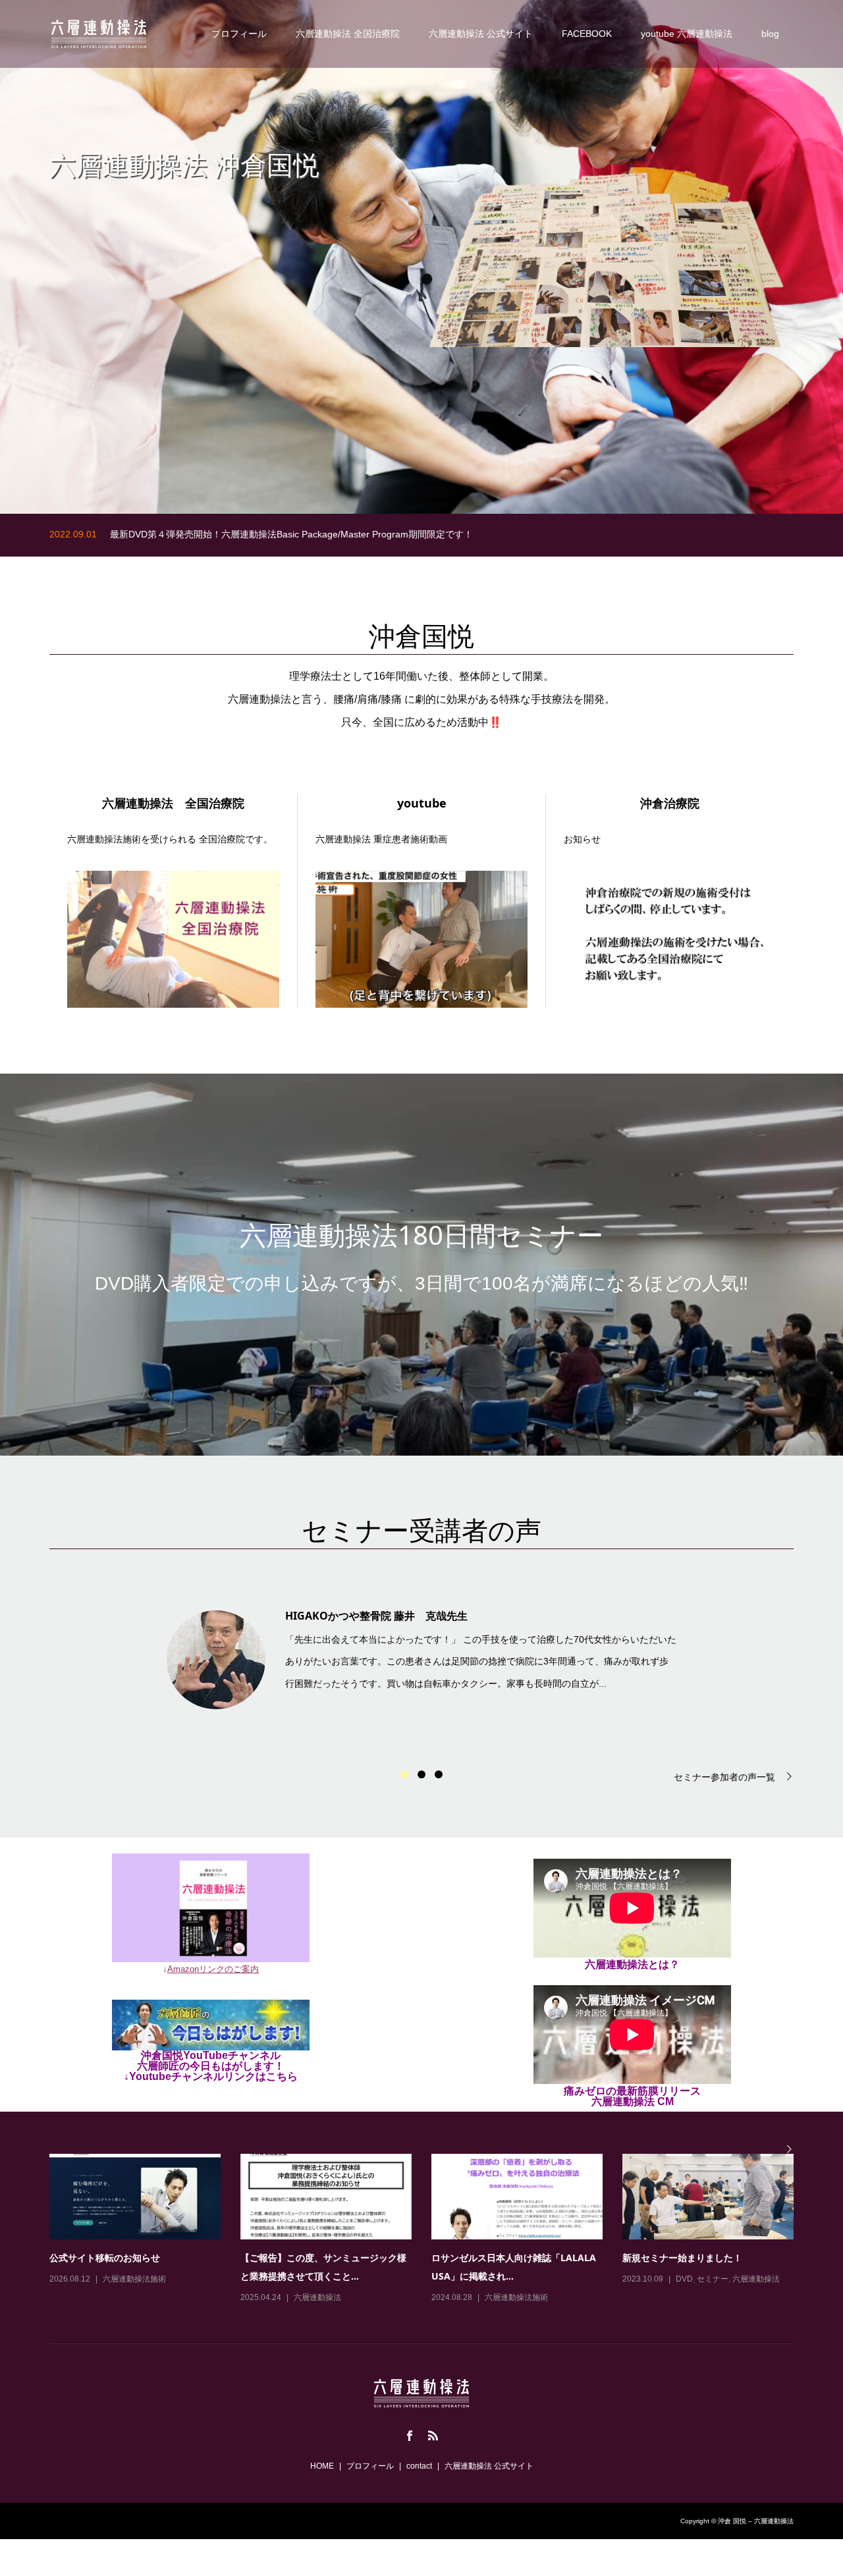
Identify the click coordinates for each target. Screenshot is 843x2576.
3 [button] (439, 1774)
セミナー (713, 2279)
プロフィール (239, 34)
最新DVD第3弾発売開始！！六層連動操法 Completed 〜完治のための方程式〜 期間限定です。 (310, 535)
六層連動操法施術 (134, 2279)
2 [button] (421, 1774)
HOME (322, 2466)
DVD (684, 2279)
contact (419, 2466)
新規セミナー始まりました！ (682, 2258)
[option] (421, 1656)
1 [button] (404, 1774)
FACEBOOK (587, 34)
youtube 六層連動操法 (687, 34)
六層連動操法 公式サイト (481, 34)
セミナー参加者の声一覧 (724, 1777)
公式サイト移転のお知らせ (105, 2258)
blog (770, 34)
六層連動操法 (317, 2297)
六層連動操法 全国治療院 (348, 34)
